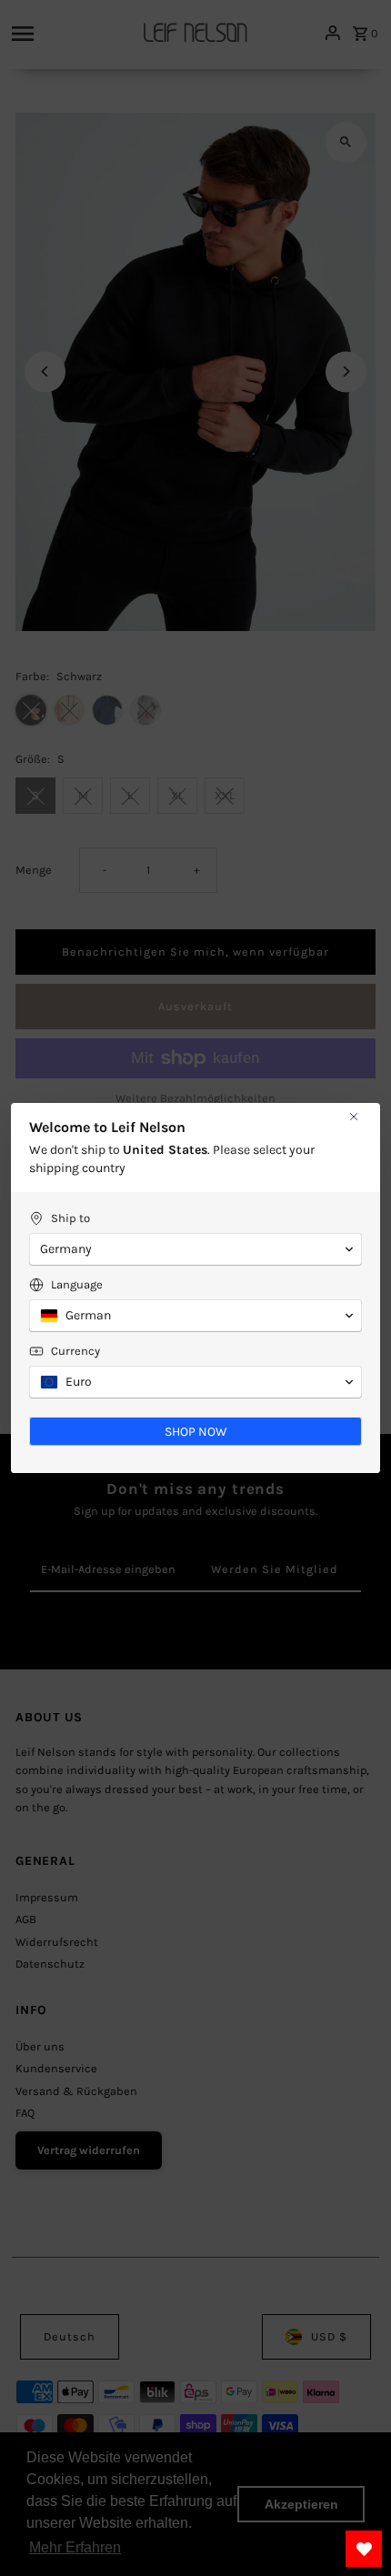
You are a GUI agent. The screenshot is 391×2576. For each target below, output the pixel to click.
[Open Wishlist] (364, 2549)
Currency (75, 1351)
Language (77, 1284)
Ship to (70, 1218)
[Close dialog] (354, 1117)
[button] (195, 1249)
